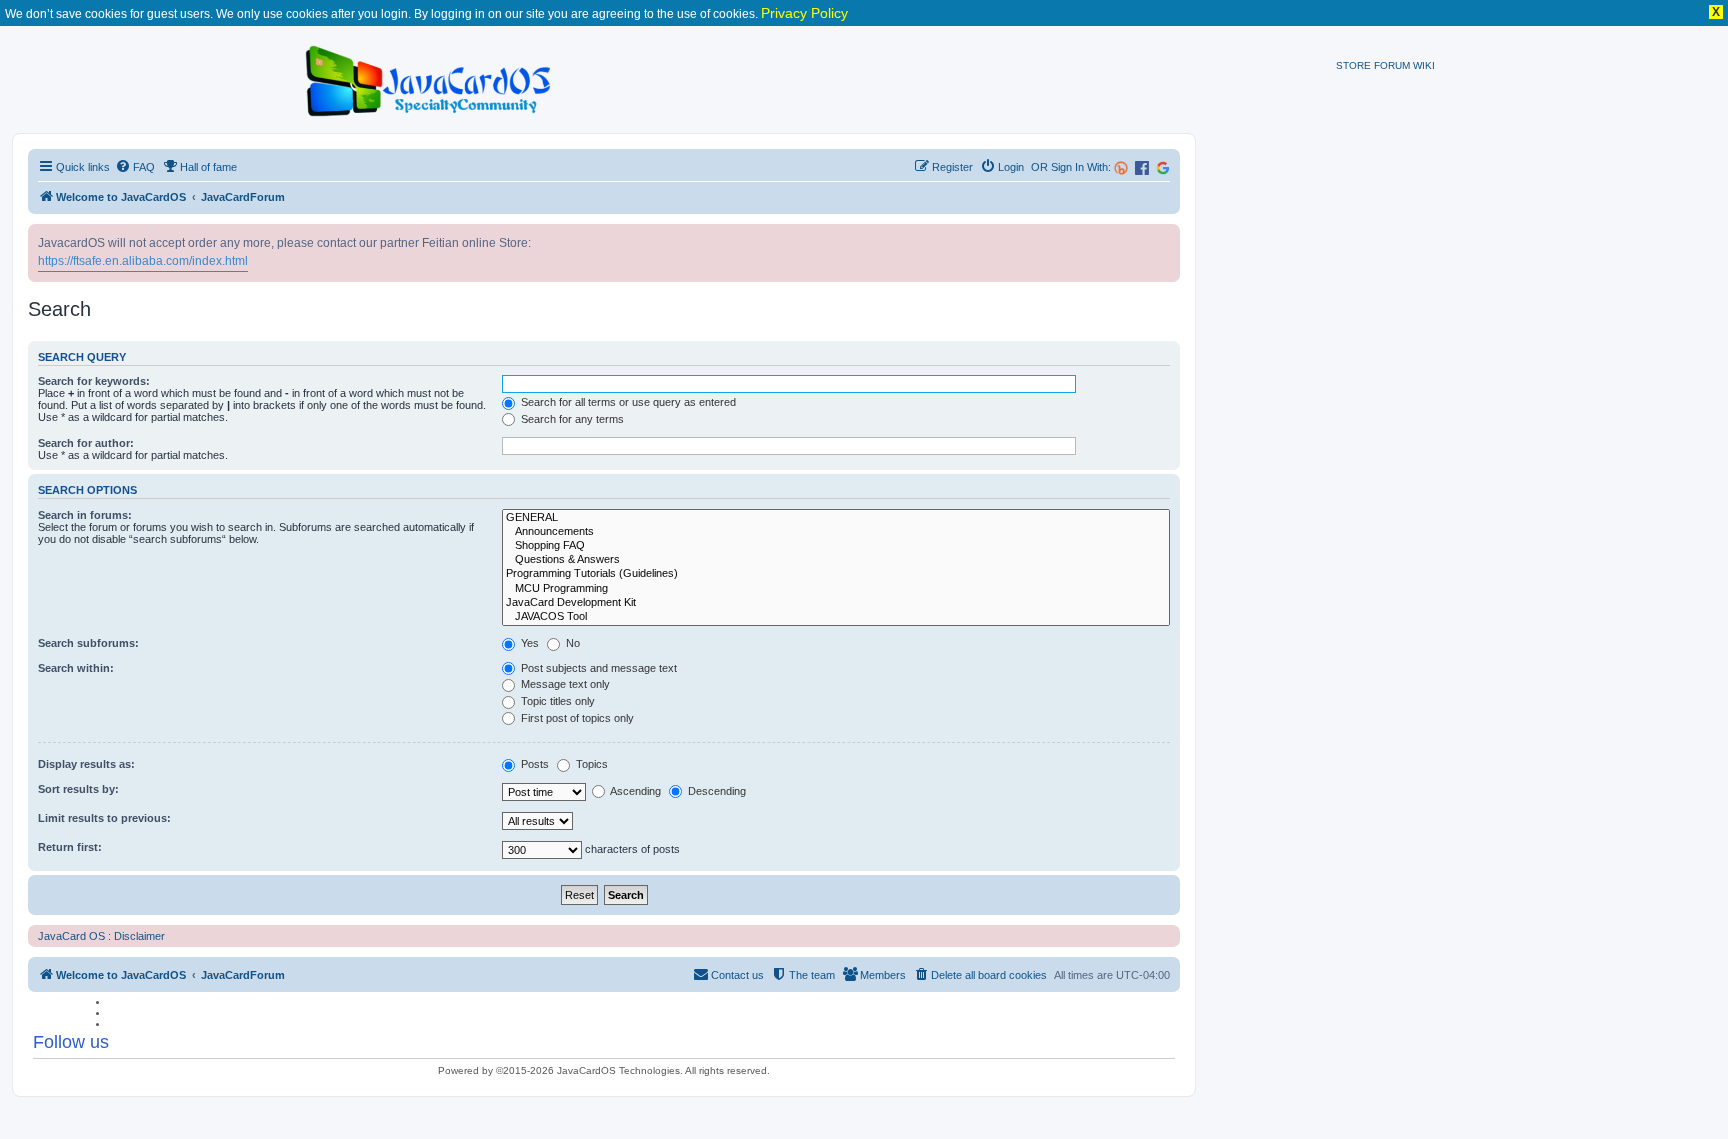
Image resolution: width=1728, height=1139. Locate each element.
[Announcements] (836, 532)
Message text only (564, 684)
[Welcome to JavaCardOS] (429, 77)
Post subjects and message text (597, 668)
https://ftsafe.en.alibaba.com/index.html (143, 261)
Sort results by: (78, 789)
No (571, 643)
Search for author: (86, 443)
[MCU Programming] (836, 589)
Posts (533, 764)
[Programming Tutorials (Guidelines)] (836, 574)
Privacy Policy (804, 13)
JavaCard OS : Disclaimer (101, 936)
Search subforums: (88, 643)
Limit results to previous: (104, 818)
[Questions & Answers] (836, 560)
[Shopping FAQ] (836, 546)
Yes (528, 643)
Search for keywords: (94, 381)
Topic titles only (556, 701)
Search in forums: (85, 515)
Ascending (634, 791)
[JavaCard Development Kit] (836, 603)
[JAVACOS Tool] (836, 617)
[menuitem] (135, 167)
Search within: (76, 668)
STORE (1353, 65)
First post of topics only (576, 718)
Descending (715, 791)
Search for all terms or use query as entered (627, 402)
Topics (590, 764)
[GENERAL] (836, 518)
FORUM (1392, 65)
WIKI (1424, 65)
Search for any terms (571, 419)
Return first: (70, 847)
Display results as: (86, 764)
